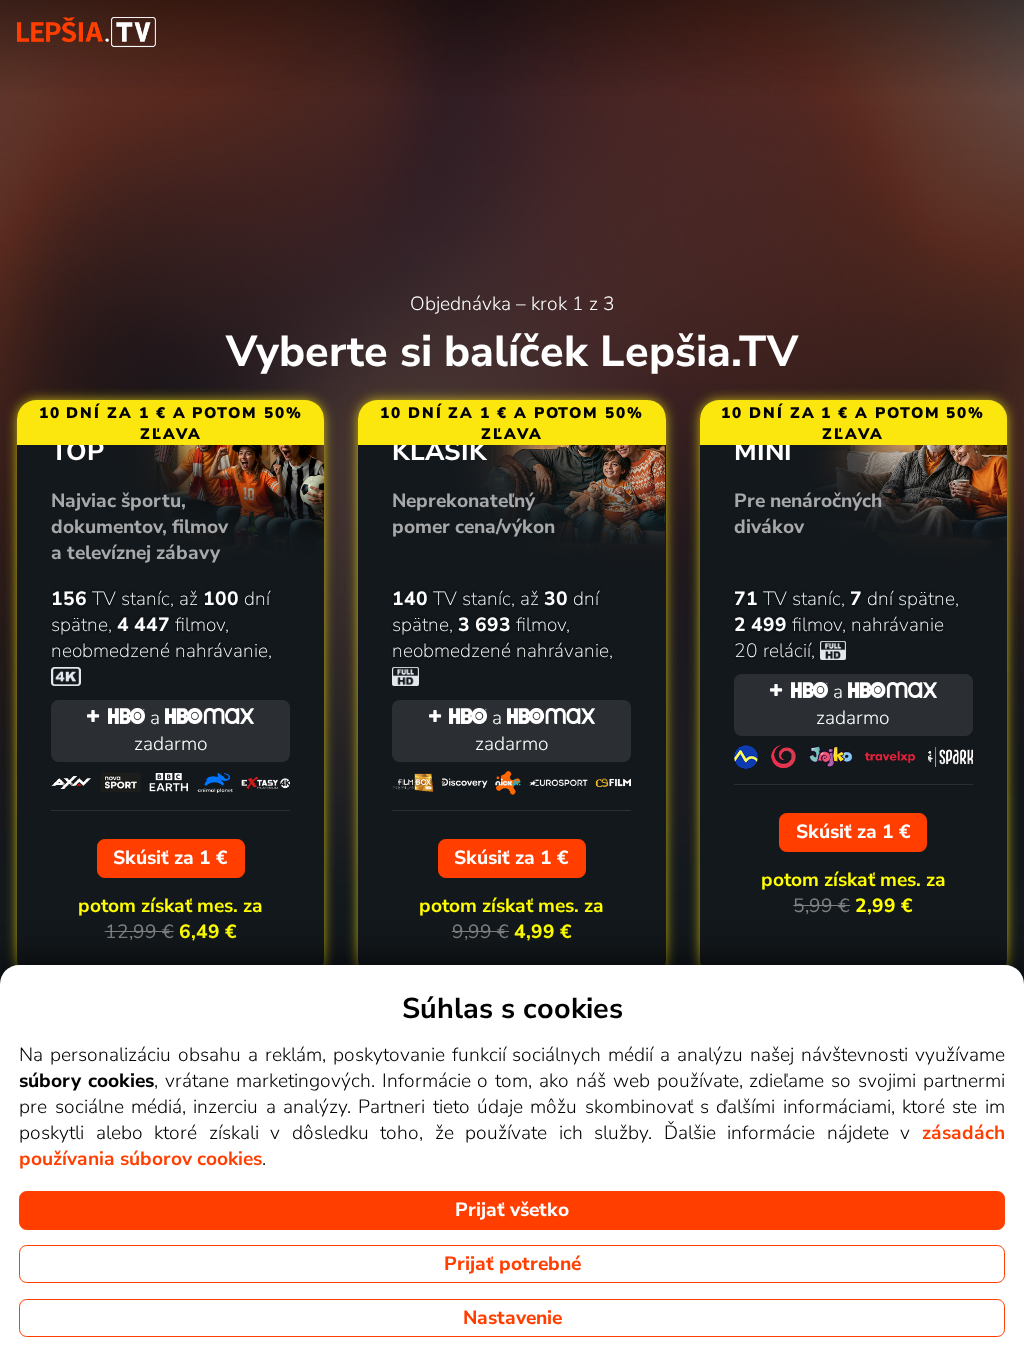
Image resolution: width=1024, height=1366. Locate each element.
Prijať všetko (512, 1210)
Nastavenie (512, 1318)
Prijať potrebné (512, 1264)
